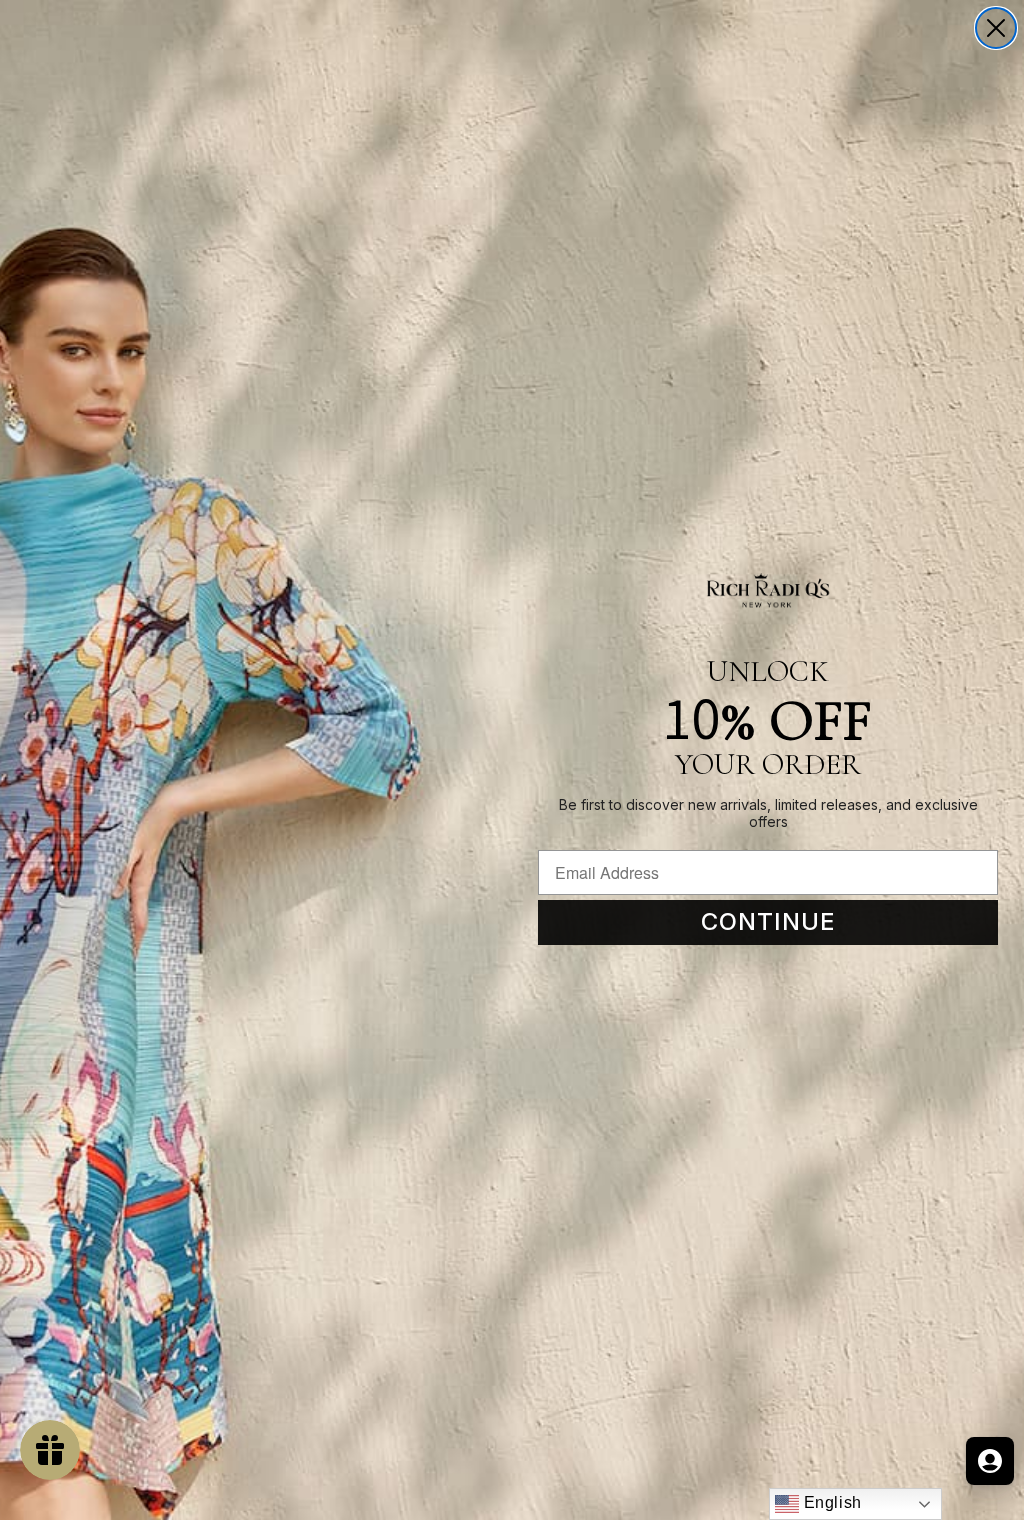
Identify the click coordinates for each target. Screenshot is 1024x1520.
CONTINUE (768, 921)
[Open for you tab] (990, 1461)
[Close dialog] (996, 28)
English (830, 1502)
